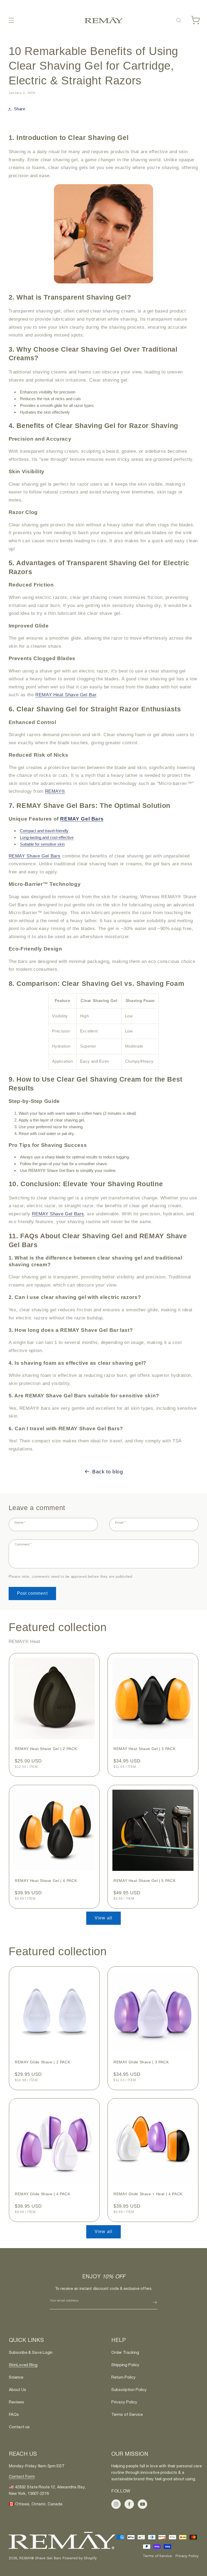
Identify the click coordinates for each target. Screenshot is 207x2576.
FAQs (14, 2414)
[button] (11, 20)
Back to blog (108, 1472)
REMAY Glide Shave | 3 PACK (141, 2062)
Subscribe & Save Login (31, 2352)
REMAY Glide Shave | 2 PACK (42, 2062)
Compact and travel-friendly (44, 831)
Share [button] (20, 109)
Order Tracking (125, 2352)
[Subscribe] (155, 2302)
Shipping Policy (125, 2365)
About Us (18, 2390)
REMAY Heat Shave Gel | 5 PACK (144, 1881)
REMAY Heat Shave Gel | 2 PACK (46, 1749)
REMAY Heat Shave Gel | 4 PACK (46, 1881)
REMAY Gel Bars (82, 819)
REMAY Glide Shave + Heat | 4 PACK (148, 2194)
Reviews (16, 2402)
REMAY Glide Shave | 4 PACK (42, 2194)
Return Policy (123, 2377)
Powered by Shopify (80, 2558)
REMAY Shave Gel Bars (35, 856)
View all (103, 1918)
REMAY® (55, 791)
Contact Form (22, 2476)
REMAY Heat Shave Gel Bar (66, 695)
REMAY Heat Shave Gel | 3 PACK (144, 1749)
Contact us (19, 2427)
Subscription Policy (129, 2390)
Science (16, 2377)
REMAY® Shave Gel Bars (41, 2558)
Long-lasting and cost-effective (47, 837)
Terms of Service (127, 2414)
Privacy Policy (124, 2402)
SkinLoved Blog (23, 2365)
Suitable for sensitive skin (42, 844)
